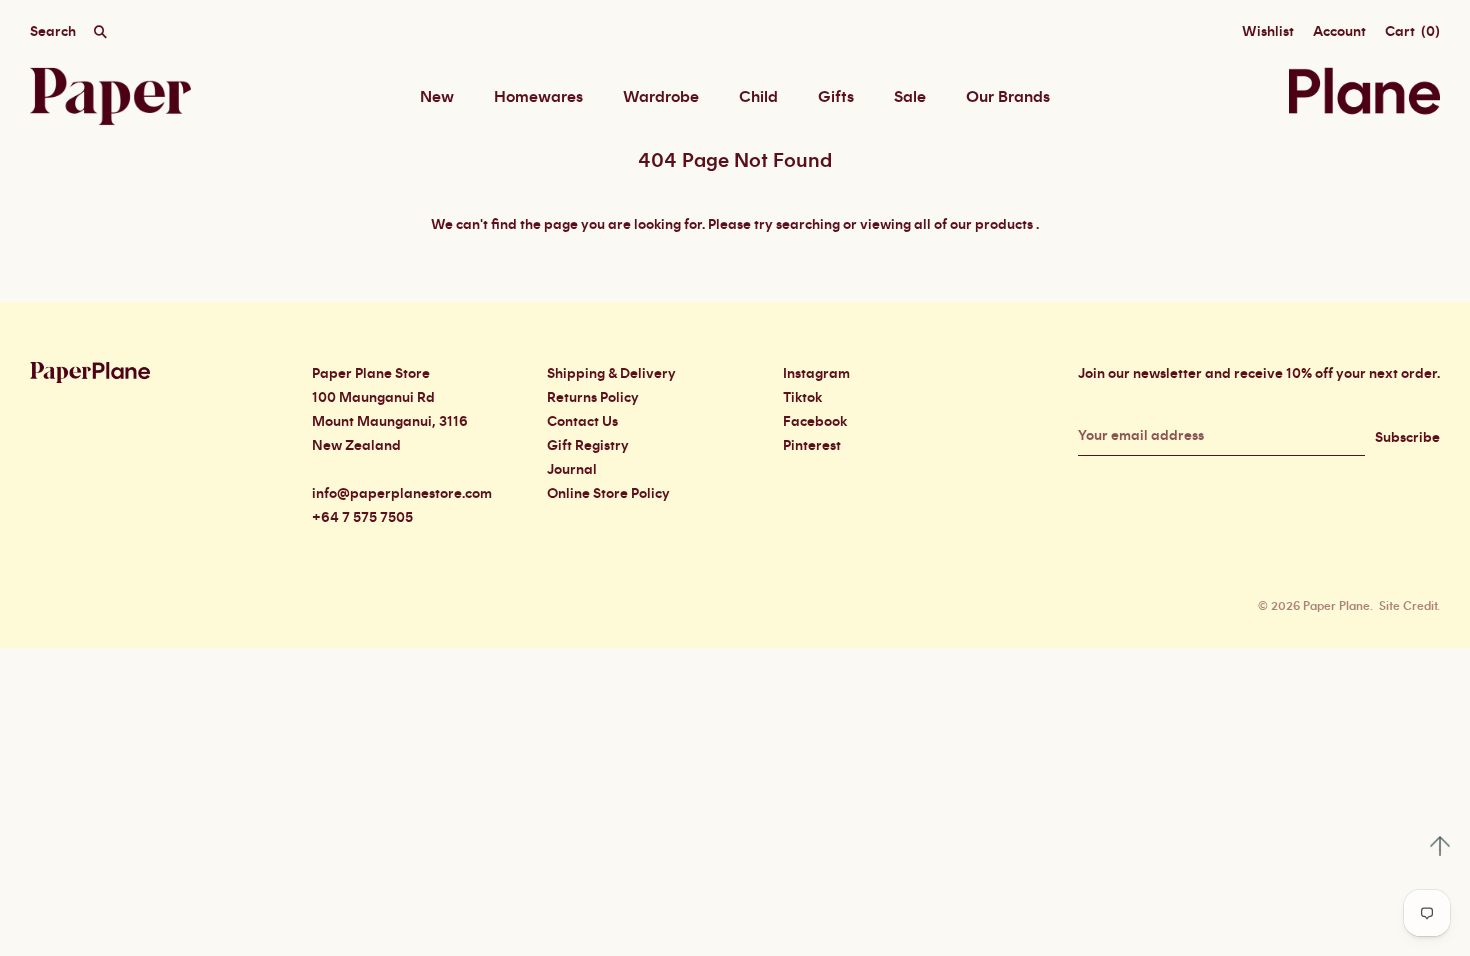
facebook (815, 422)
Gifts (836, 97)
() (1412, 32)
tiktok (802, 398)
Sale (910, 97)
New (437, 97)
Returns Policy (593, 398)
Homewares (538, 97)
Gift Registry (588, 446)
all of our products (973, 225)
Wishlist (1268, 32)
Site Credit (1408, 606)
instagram (816, 374)
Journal (572, 470)
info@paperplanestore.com (402, 494)
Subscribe (1407, 438)
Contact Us (582, 422)
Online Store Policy (608, 494)
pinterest (812, 446)
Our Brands (1008, 97)
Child (758, 97)
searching (808, 225)
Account (1339, 32)
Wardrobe (661, 97)
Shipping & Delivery (611, 374)
